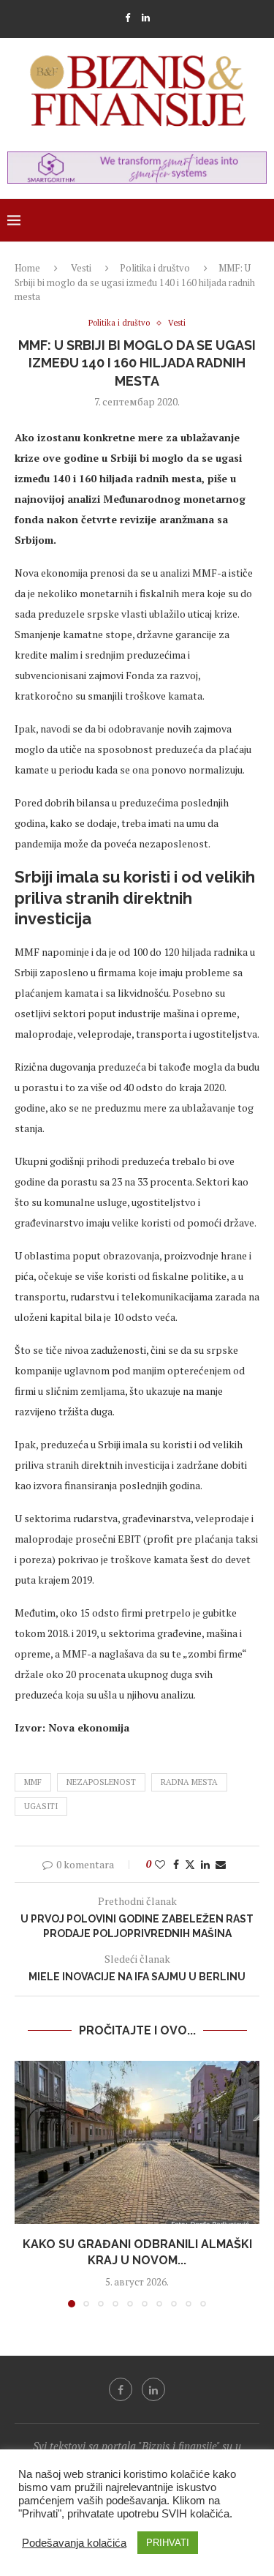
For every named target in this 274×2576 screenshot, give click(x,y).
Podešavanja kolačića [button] (74, 2543)
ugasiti (41, 1806)
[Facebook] (128, 18)
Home (27, 268)
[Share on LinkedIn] (205, 1864)
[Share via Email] (221, 1864)
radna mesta (189, 1782)
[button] (27, 2183)
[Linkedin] (146, 18)
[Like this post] (160, 1864)
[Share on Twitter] (190, 1864)
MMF (33, 1782)
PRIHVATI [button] (168, 2543)
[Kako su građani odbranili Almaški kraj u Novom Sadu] (137, 2142)
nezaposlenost (101, 1782)
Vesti (81, 268)
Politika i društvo (155, 268)
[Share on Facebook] (176, 1864)
